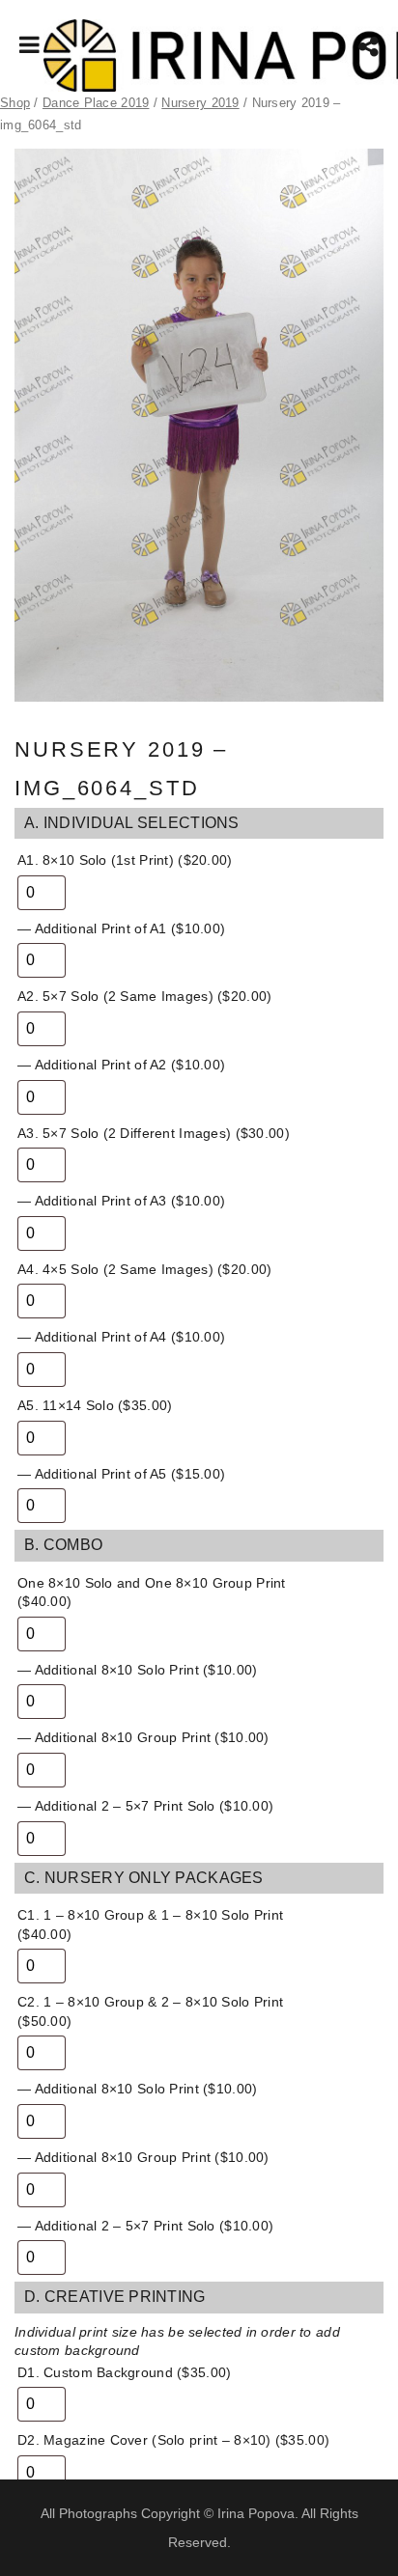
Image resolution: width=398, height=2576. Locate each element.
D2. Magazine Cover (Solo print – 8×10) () (173, 2440)
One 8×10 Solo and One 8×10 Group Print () (152, 1593)
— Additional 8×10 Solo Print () (137, 1670)
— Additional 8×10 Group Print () (143, 1737)
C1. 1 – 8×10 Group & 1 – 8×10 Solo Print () (150, 1925)
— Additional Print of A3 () (121, 1201)
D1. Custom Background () (124, 2372)
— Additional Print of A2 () (121, 1065)
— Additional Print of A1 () (121, 928)
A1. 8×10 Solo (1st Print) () (125, 860)
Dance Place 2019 (96, 103)
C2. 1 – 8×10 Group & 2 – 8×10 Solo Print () (150, 2011)
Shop (15, 103)
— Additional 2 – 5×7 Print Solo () (145, 1806)
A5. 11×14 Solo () (95, 1405)
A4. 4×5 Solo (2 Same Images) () (144, 1269)
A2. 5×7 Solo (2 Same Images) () (144, 996)
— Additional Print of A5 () (121, 1474)
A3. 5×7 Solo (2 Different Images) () (154, 1133)
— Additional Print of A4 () (121, 1337)
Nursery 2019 (200, 103)
